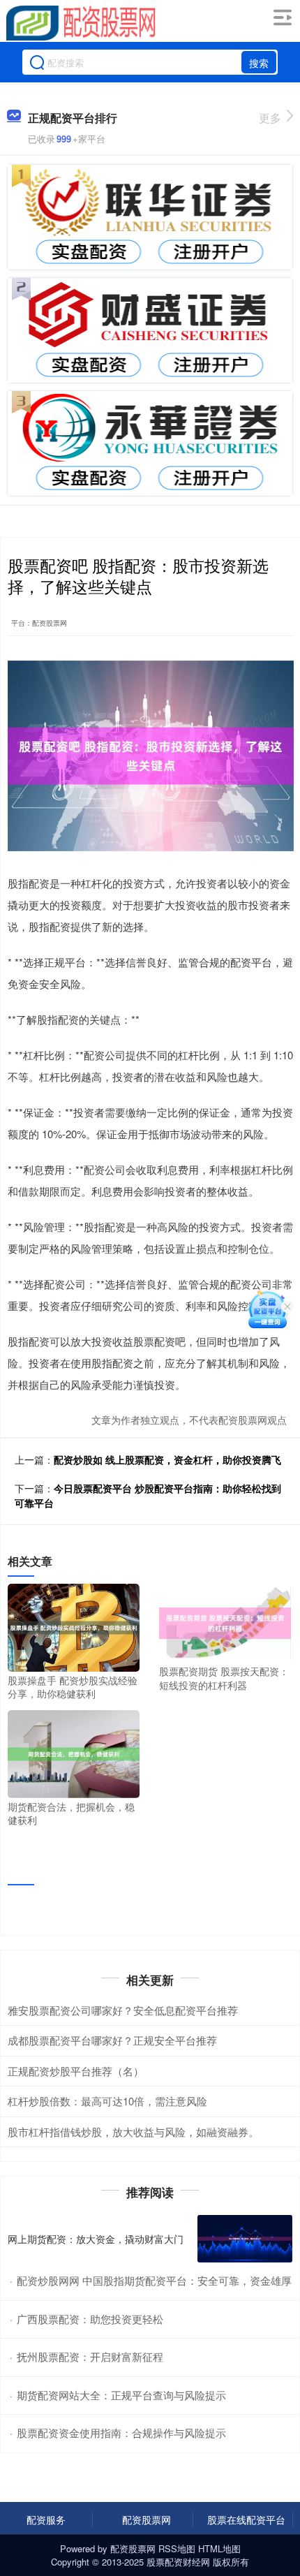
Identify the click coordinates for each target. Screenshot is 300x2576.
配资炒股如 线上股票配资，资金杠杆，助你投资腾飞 (167, 1459)
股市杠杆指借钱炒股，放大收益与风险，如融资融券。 (133, 2132)
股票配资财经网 (178, 2562)
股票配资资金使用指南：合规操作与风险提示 (121, 2433)
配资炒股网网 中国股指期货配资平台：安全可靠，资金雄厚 (154, 2280)
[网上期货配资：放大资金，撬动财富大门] (245, 2239)
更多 (270, 118)
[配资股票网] (81, 23)
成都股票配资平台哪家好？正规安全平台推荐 (112, 2040)
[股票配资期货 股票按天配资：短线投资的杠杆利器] (225, 1621)
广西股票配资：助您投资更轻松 (90, 2319)
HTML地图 (219, 2548)
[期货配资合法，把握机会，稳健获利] (74, 1752)
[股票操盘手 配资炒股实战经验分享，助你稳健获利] (74, 1626)
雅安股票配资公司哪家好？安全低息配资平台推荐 (123, 2010)
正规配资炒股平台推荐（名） (76, 2071)
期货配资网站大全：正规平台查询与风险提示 (121, 2395)
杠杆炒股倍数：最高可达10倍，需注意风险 (107, 2101)
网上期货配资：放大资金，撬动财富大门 (96, 2239)
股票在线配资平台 (246, 2519)
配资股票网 (147, 2519)
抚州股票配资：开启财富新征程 (90, 2356)
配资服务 (46, 2519)
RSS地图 (177, 2548)
